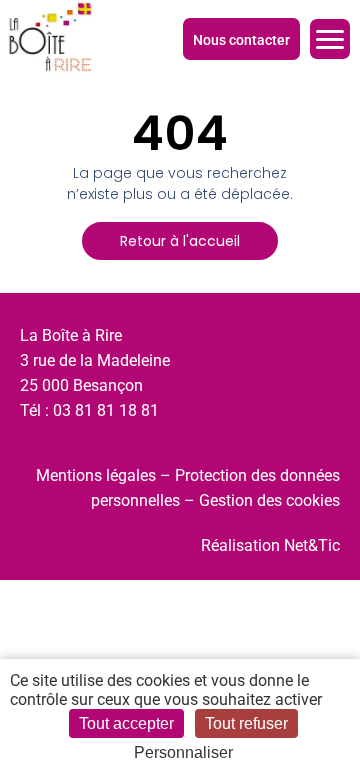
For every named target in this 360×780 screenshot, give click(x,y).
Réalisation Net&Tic (270, 545)
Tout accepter (126, 723)
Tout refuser (246, 723)
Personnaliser (183, 752)
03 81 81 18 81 (106, 410)
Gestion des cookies (269, 500)
